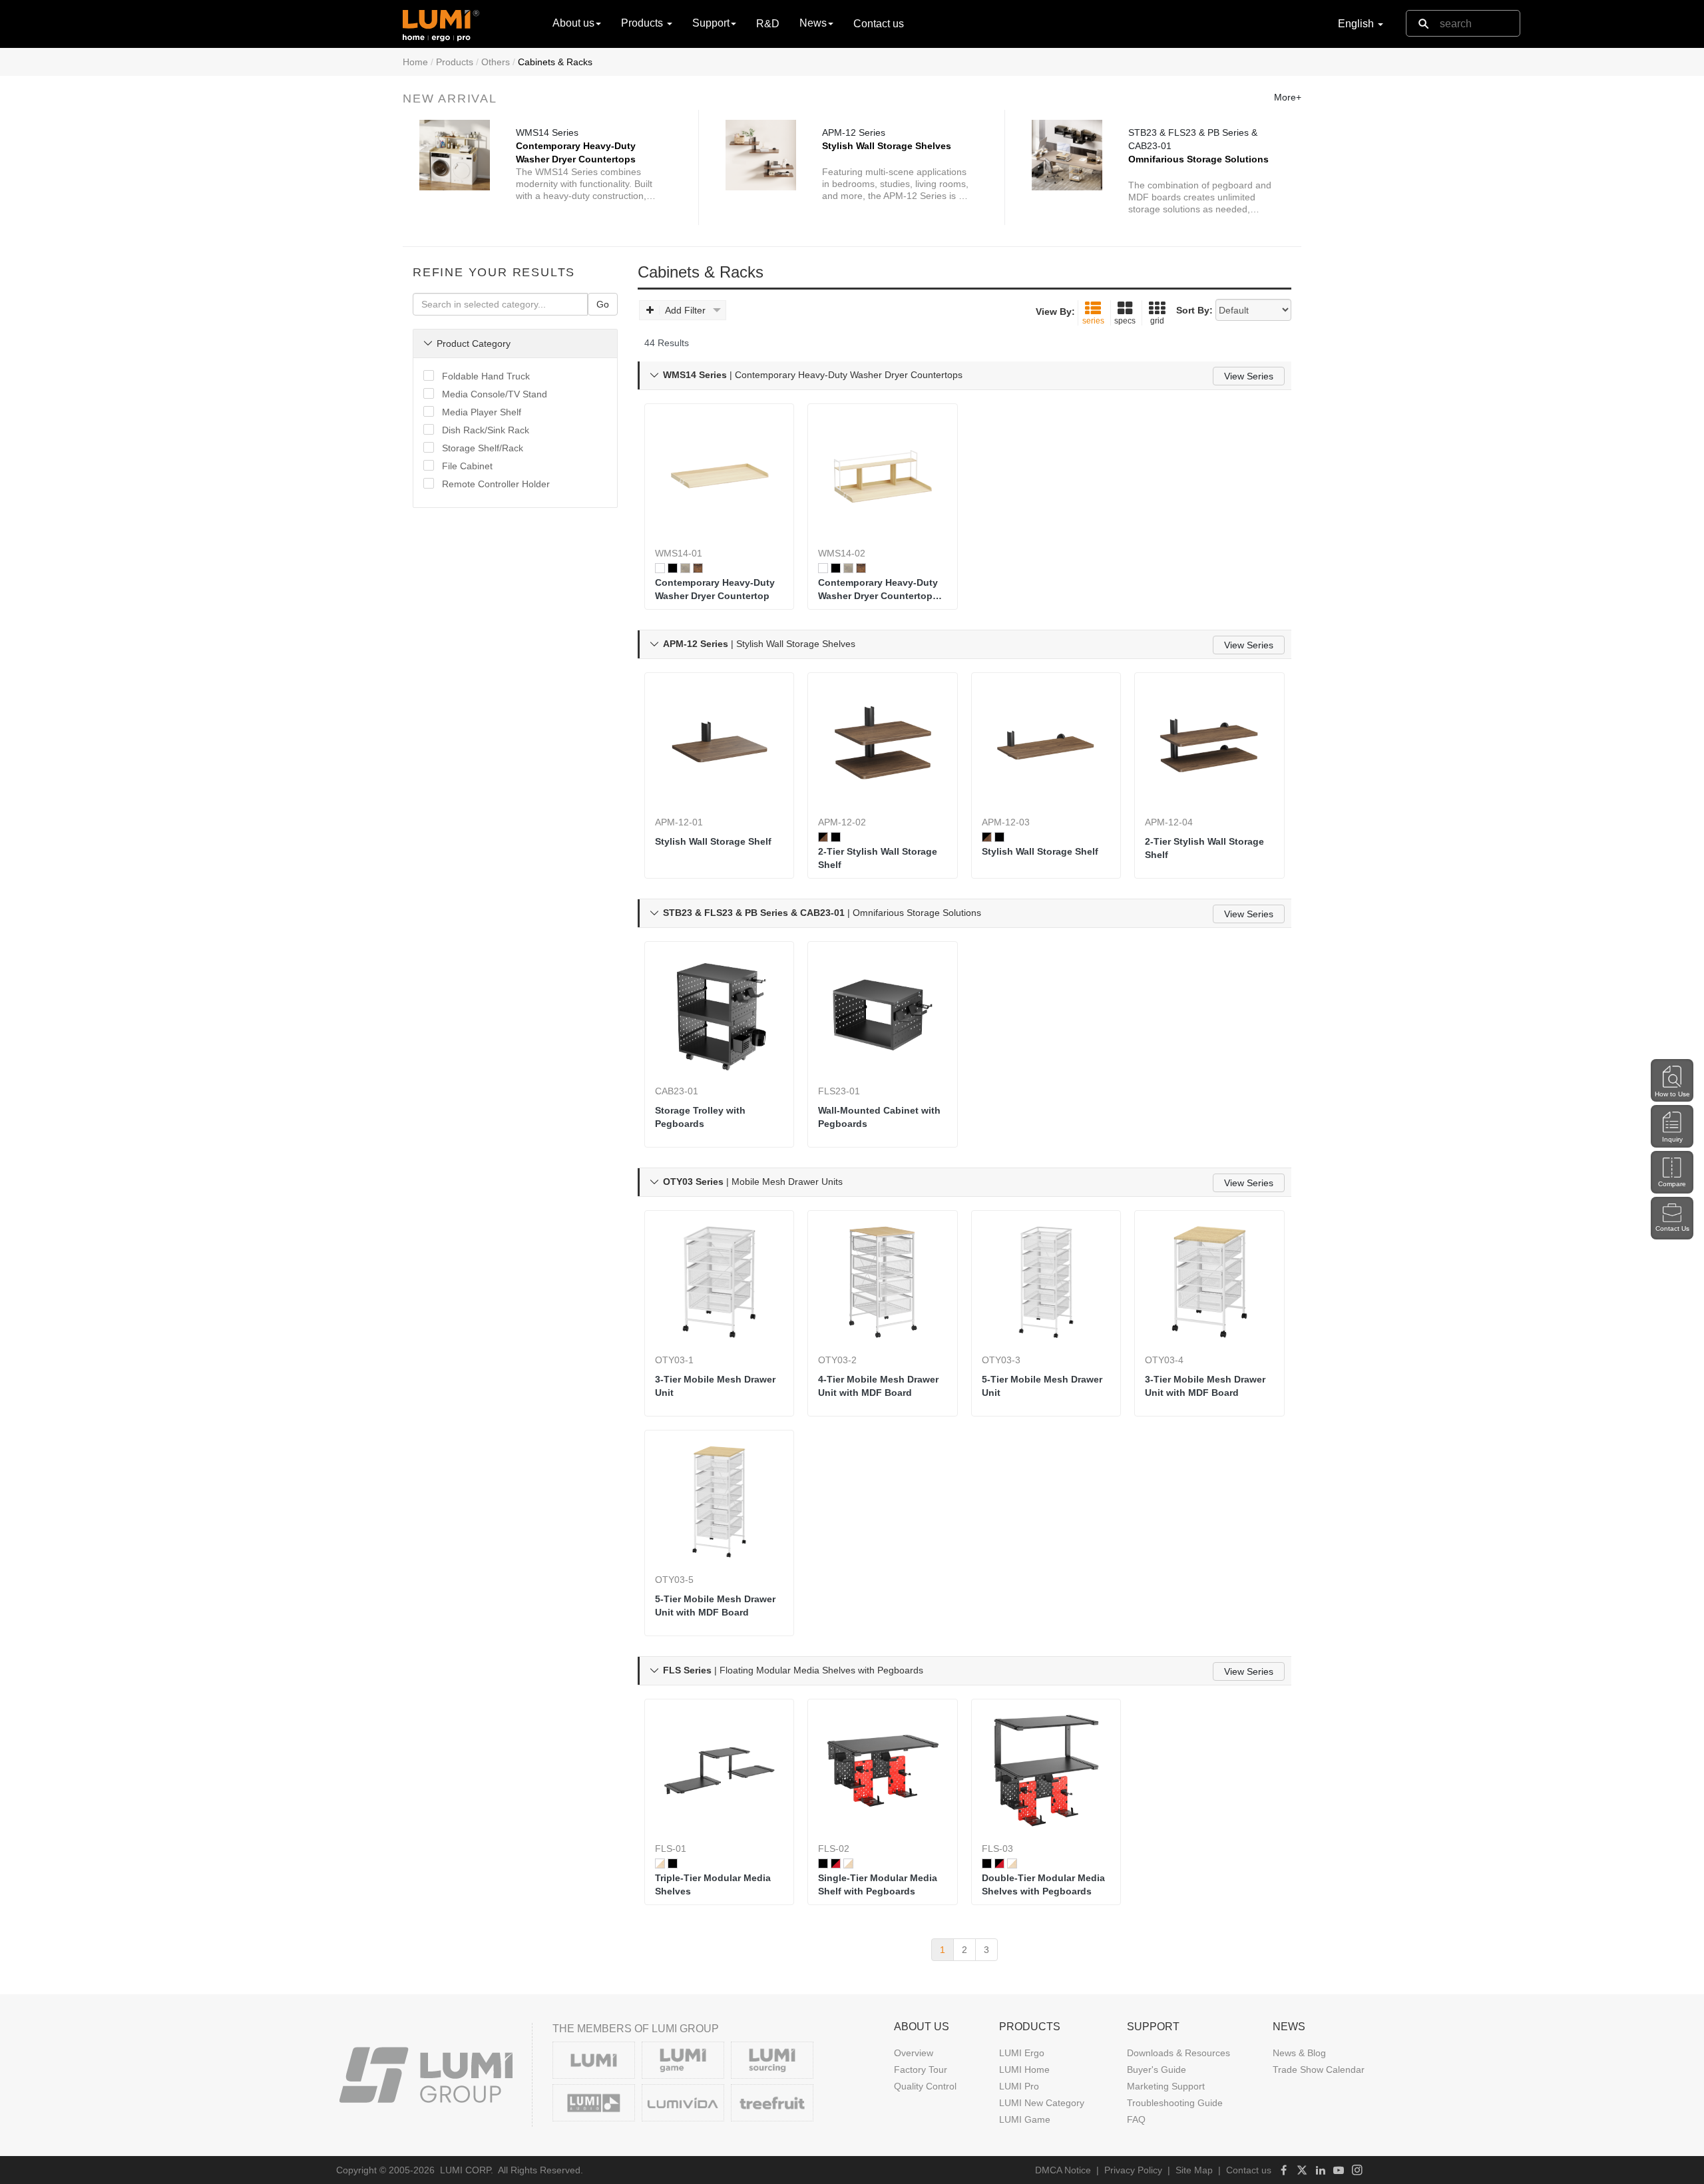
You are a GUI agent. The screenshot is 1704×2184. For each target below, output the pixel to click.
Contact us (879, 24)
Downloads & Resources (1178, 2053)
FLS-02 (834, 1849)
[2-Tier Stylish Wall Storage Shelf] (883, 744)
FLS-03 (997, 1849)
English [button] (1357, 24)
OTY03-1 (674, 1360)
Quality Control (925, 2086)
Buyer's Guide (1157, 2070)
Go (603, 304)
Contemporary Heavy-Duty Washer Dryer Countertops (576, 152)
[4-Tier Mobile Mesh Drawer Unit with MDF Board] (883, 1282)
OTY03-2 (837, 1360)
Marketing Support (1166, 2086)
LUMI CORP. (467, 2170)
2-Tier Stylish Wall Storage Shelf (878, 858)
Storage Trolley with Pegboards (700, 1117)
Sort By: (1194, 310)
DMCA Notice (1063, 2170)
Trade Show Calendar (1319, 2070)
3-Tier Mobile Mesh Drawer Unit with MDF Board (1205, 1386)
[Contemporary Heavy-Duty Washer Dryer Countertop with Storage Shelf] (883, 475)
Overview (914, 2053)
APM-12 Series (854, 132)
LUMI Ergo (1022, 2053)
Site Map (1194, 2170)
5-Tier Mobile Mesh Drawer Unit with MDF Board (715, 1606)
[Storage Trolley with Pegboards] (720, 1013)
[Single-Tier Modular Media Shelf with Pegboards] (883, 1771)
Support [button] (711, 23)
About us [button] (573, 23)
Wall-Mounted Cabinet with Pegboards (879, 1117)
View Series (1249, 376)
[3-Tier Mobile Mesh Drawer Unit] (720, 1282)
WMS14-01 (679, 553)
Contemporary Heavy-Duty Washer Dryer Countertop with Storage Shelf (878, 590)
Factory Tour (921, 2070)
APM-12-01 (679, 822)
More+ (1288, 97)
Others (496, 62)
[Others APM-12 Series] (761, 155)
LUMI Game (1025, 2119)
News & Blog (1299, 2053)
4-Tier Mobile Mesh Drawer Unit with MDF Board (878, 1386)
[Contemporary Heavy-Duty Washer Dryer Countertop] (720, 475)
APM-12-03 (1006, 822)
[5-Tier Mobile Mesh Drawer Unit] (1046, 1282)
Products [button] (643, 23)
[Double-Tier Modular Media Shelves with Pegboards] (1046, 1771)
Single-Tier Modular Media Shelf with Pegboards (878, 1884)
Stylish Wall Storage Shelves (887, 146)
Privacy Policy (1133, 2170)
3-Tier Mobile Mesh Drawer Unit (715, 1386)
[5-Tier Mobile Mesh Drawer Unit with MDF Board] (720, 1502)
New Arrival (450, 99)
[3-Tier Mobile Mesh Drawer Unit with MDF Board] (1209, 1282)
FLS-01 (671, 1849)
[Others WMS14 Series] (455, 155)
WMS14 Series (547, 132)
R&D (768, 24)
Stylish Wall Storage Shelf (713, 841)
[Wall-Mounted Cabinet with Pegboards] (883, 1013)
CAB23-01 (677, 1091)
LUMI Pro (1019, 2086)
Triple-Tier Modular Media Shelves (713, 1884)
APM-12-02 (842, 822)
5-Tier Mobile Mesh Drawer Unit (1042, 1386)
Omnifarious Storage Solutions (1198, 159)
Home (415, 62)
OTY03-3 (1001, 1360)
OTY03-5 (674, 1580)
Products (455, 62)
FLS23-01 (839, 1091)
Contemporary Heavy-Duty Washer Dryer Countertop (715, 589)
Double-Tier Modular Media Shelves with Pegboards (1043, 1884)
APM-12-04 (1169, 822)
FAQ (1136, 2119)
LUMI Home (1024, 2070)
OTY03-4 (1164, 1360)
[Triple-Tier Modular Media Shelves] (720, 1771)
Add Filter (685, 310)
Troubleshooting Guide (1175, 2103)
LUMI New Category (1042, 2103)
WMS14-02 (842, 553)
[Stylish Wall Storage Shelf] (720, 744)
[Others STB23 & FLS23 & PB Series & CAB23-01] (1067, 155)
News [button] (813, 23)
